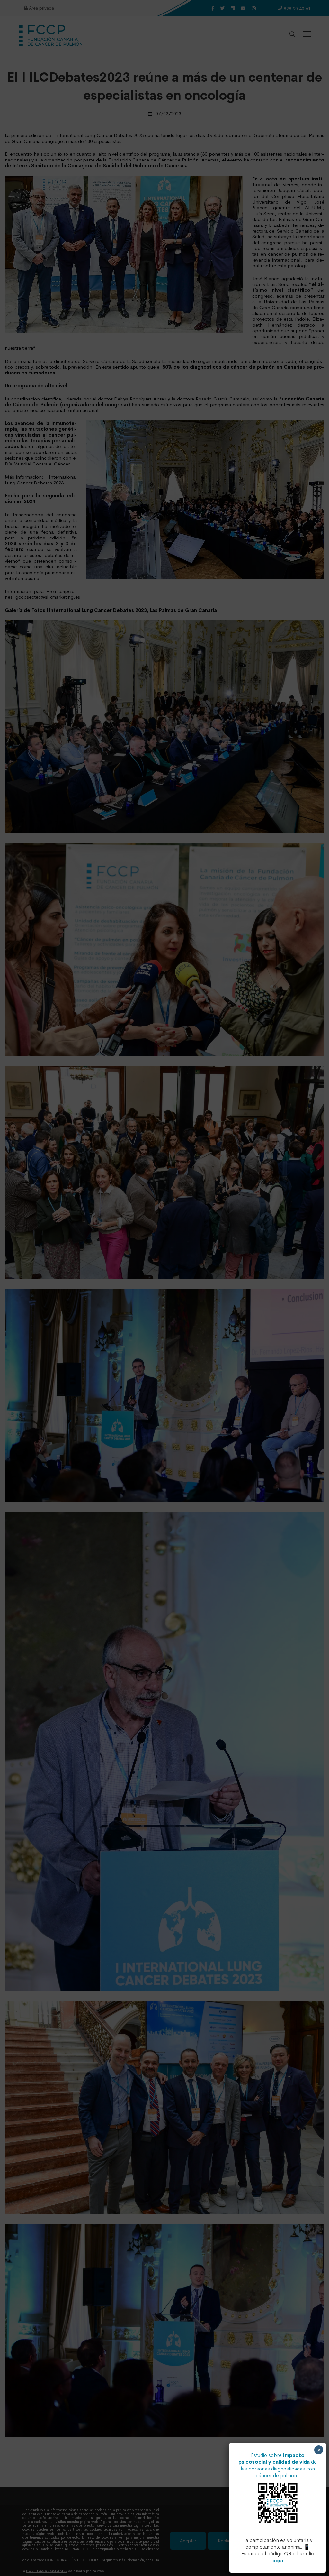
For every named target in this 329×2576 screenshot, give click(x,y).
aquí (278, 2560)
